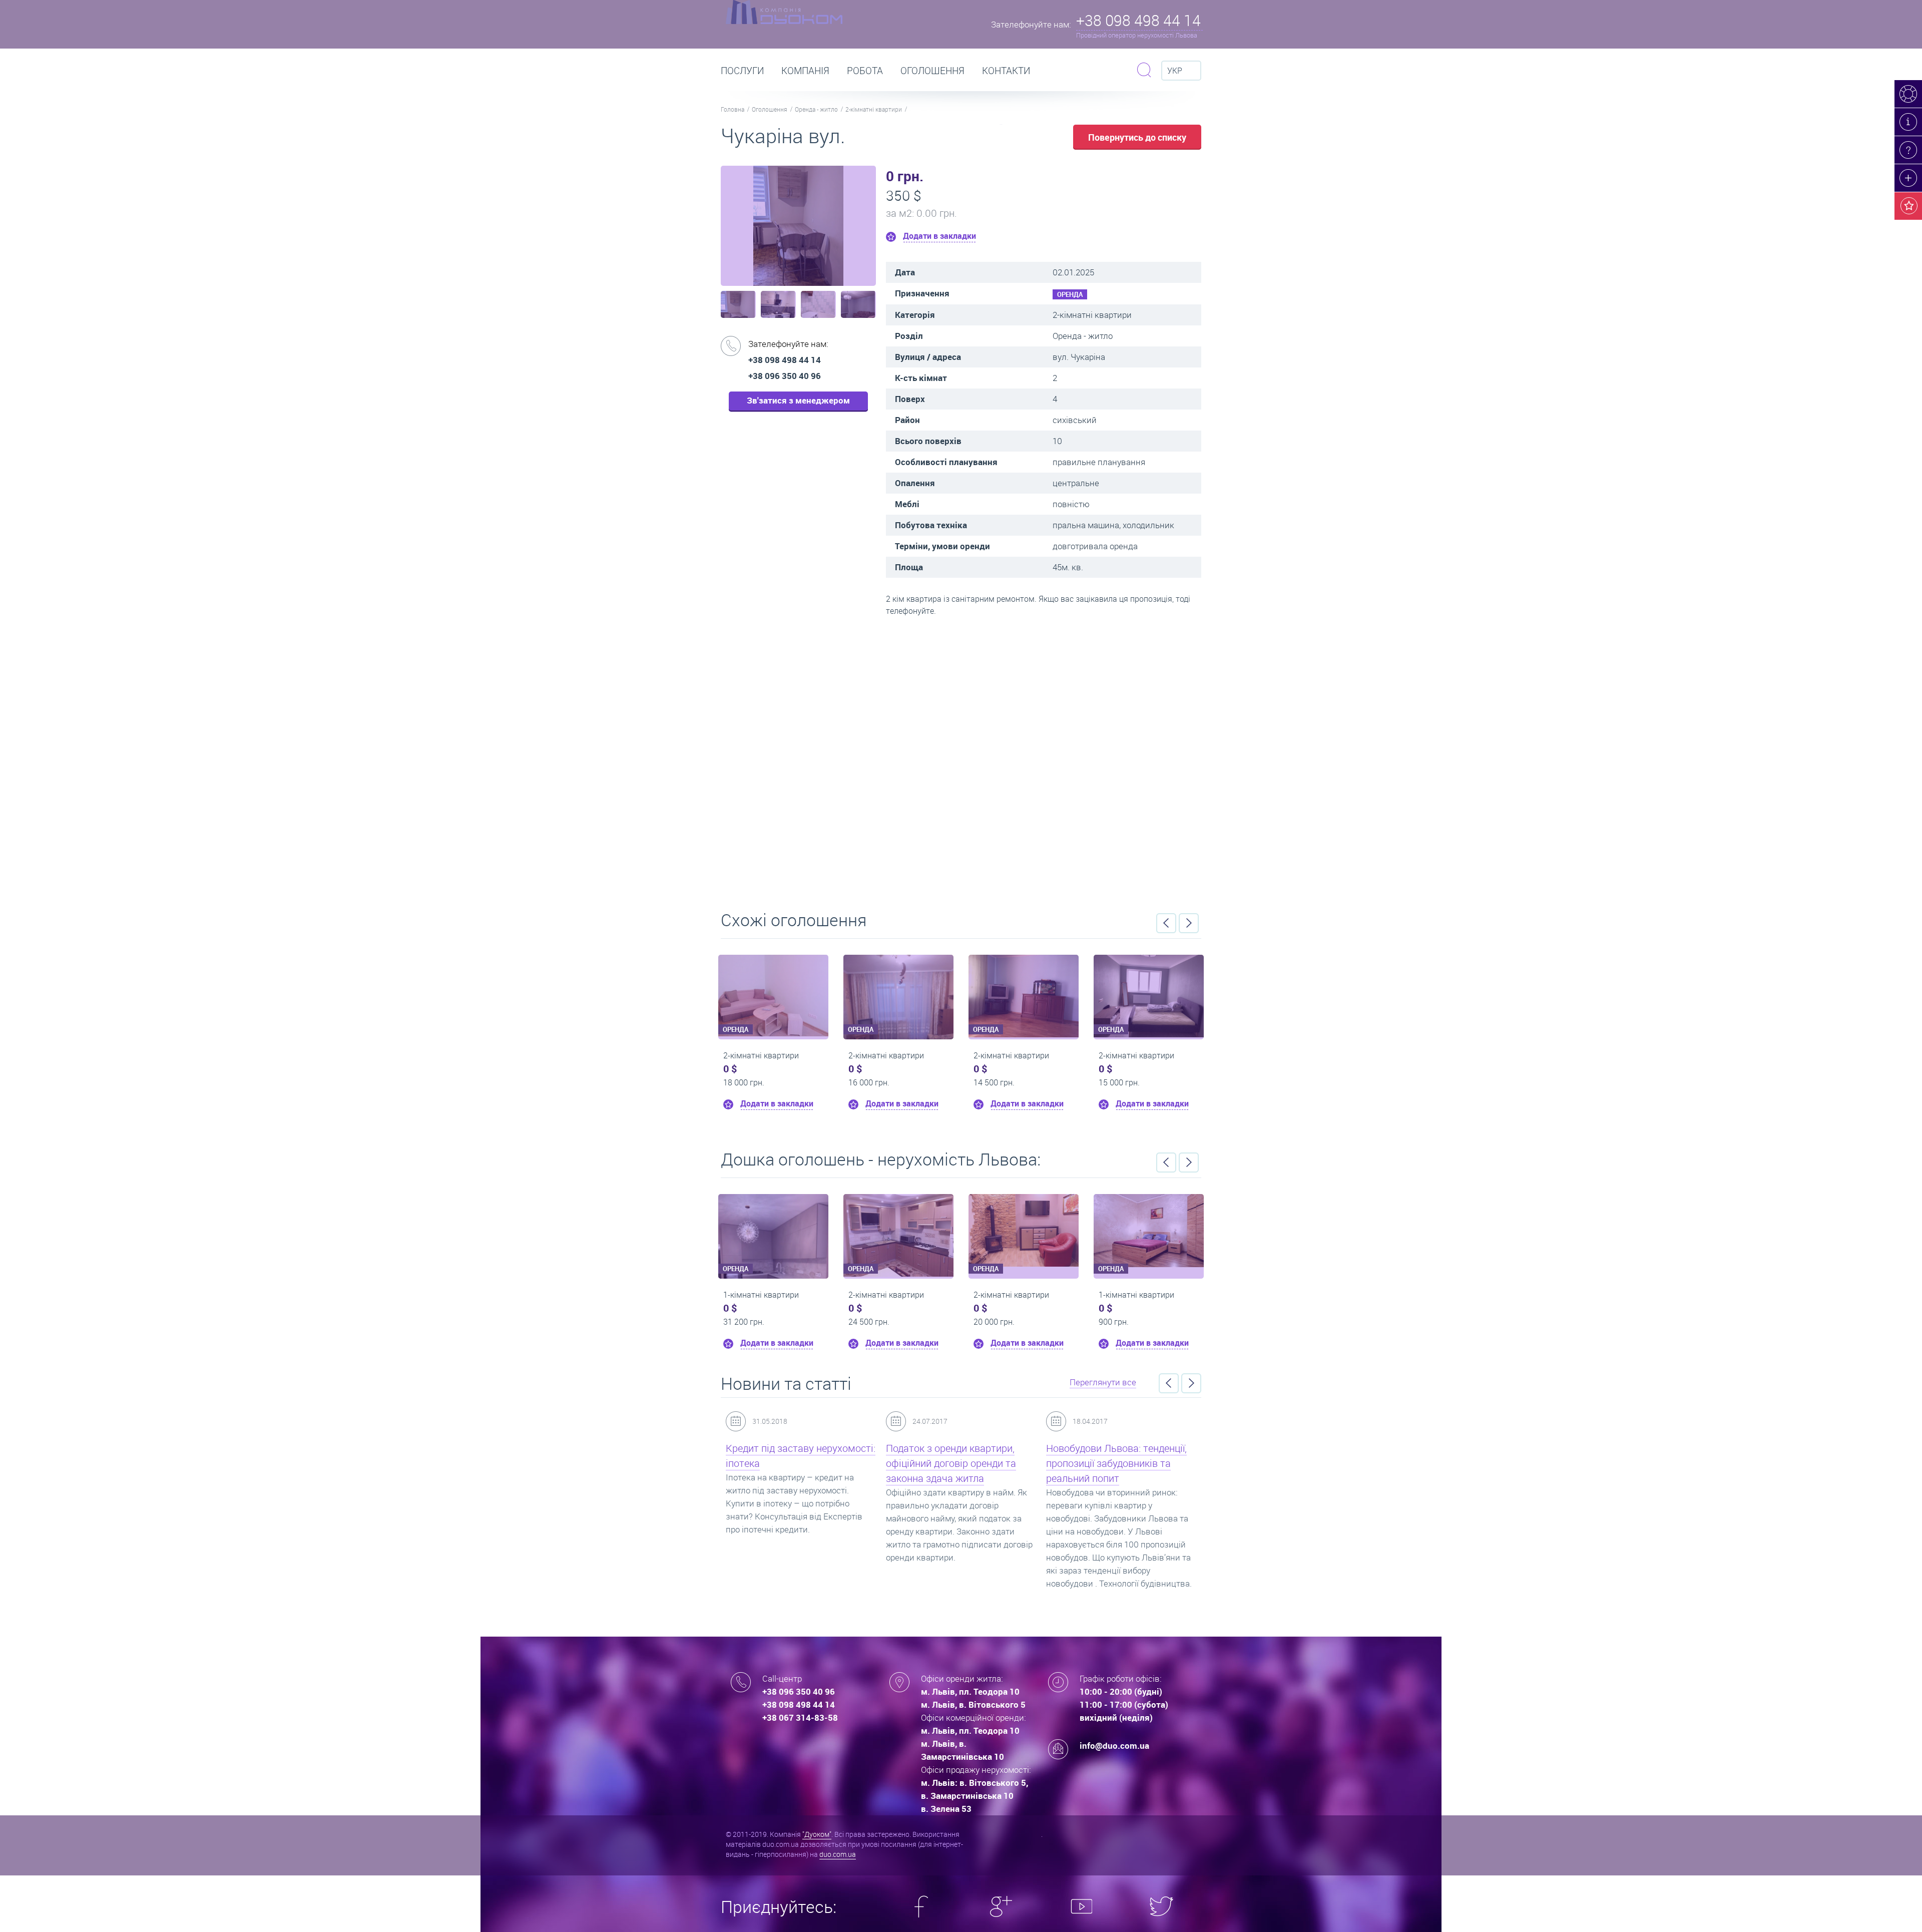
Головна (733, 109)
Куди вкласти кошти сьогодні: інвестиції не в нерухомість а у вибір (1116, 1463)
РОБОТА (865, 71)
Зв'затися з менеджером (798, 400)
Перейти (961, 760)
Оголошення (932, 71)
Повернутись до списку (1137, 137)
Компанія (805, 71)
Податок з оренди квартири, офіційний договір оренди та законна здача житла (791, 1463)
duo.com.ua (838, 1854)
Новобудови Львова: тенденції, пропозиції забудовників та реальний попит (956, 1463)
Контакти (1006, 71)
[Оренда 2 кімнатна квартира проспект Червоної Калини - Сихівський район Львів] (1024, 1228)
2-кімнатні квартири (874, 109)
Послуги (742, 71)
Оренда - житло (816, 109)
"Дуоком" (817, 1834)
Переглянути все (1103, 1382)
